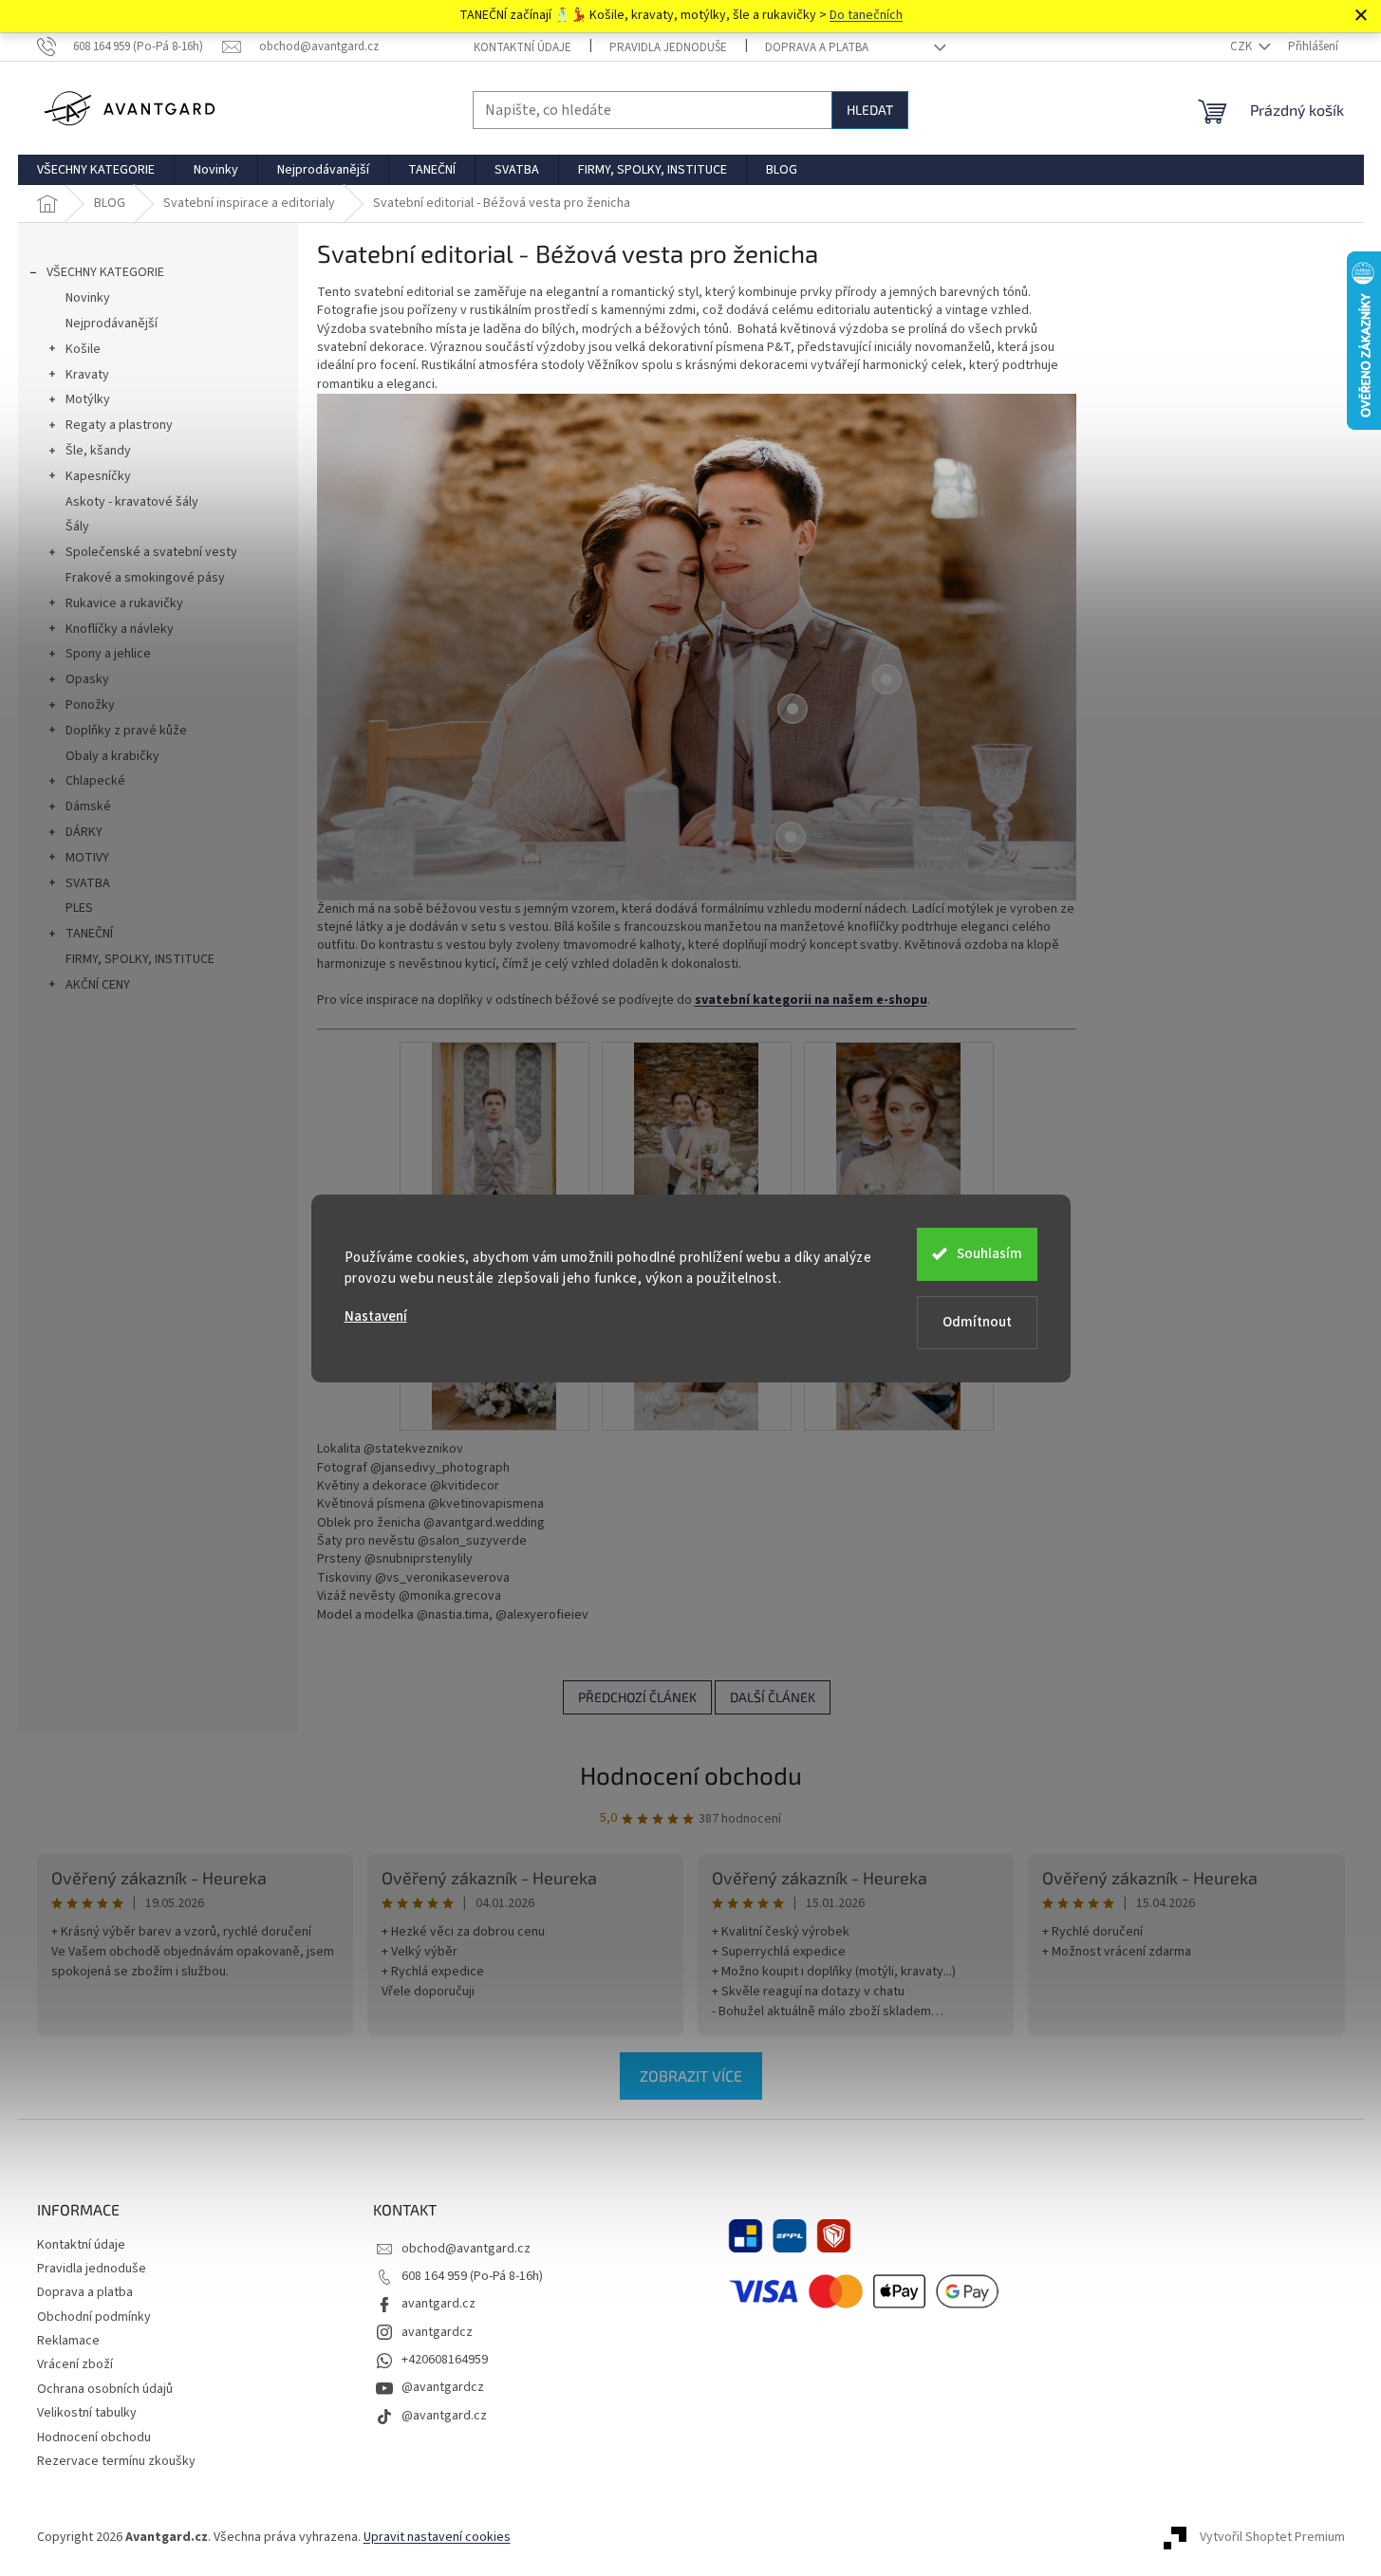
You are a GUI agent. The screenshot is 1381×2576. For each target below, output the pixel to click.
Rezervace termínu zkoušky (116, 2461)
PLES (79, 908)
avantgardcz (437, 2332)
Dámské (88, 806)
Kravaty (87, 375)
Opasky (87, 679)
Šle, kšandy (98, 451)
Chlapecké (95, 781)
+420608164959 (445, 2360)
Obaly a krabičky (112, 756)
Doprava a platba (817, 47)
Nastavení (376, 1316)
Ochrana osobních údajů (105, 2389)
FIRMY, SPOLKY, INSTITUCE (140, 959)
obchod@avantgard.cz (466, 2249)
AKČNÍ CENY (98, 985)
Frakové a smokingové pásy (145, 578)
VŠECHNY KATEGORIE (105, 272)
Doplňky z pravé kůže (126, 731)
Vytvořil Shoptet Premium (1272, 2537)
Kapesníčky (98, 476)
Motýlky (88, 399)
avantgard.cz (439, 2304)
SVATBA (88, 883)
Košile (83, 349)
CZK (1242, 46)
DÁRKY (84, 832)
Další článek (773, 1697)
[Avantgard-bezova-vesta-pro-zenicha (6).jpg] (495, 1136)
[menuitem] (96, 170)
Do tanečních (866, 15)
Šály (77, 527)
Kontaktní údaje (523, 47)
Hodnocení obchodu (691, 1775)
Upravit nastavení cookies (437, 2537)
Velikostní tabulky (87, 2413)
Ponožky (90, 705)
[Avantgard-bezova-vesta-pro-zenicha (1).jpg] (697, 1136)
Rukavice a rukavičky (124, 603)
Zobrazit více (691, 2076)
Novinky (88, 298)
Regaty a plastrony (119, 425)
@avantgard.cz (444, 2416)
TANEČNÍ (89, 934)
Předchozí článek (637, 1697)
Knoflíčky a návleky (120, 629)
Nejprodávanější (112, 324)
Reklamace (68, 2341)
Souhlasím (989, 1254)
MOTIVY (87, 858)
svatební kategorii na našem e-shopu (811, 1000)
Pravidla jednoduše (668, 47)
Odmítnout (977, 1322)
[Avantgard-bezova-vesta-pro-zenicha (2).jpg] (899, 1136)
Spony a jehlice (108, 654)
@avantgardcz (443, 2387)
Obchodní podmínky (94, 2317)
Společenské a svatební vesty (151, 552)
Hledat (870, 110)
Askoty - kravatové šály (132, 502)
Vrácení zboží (75, 2364)
